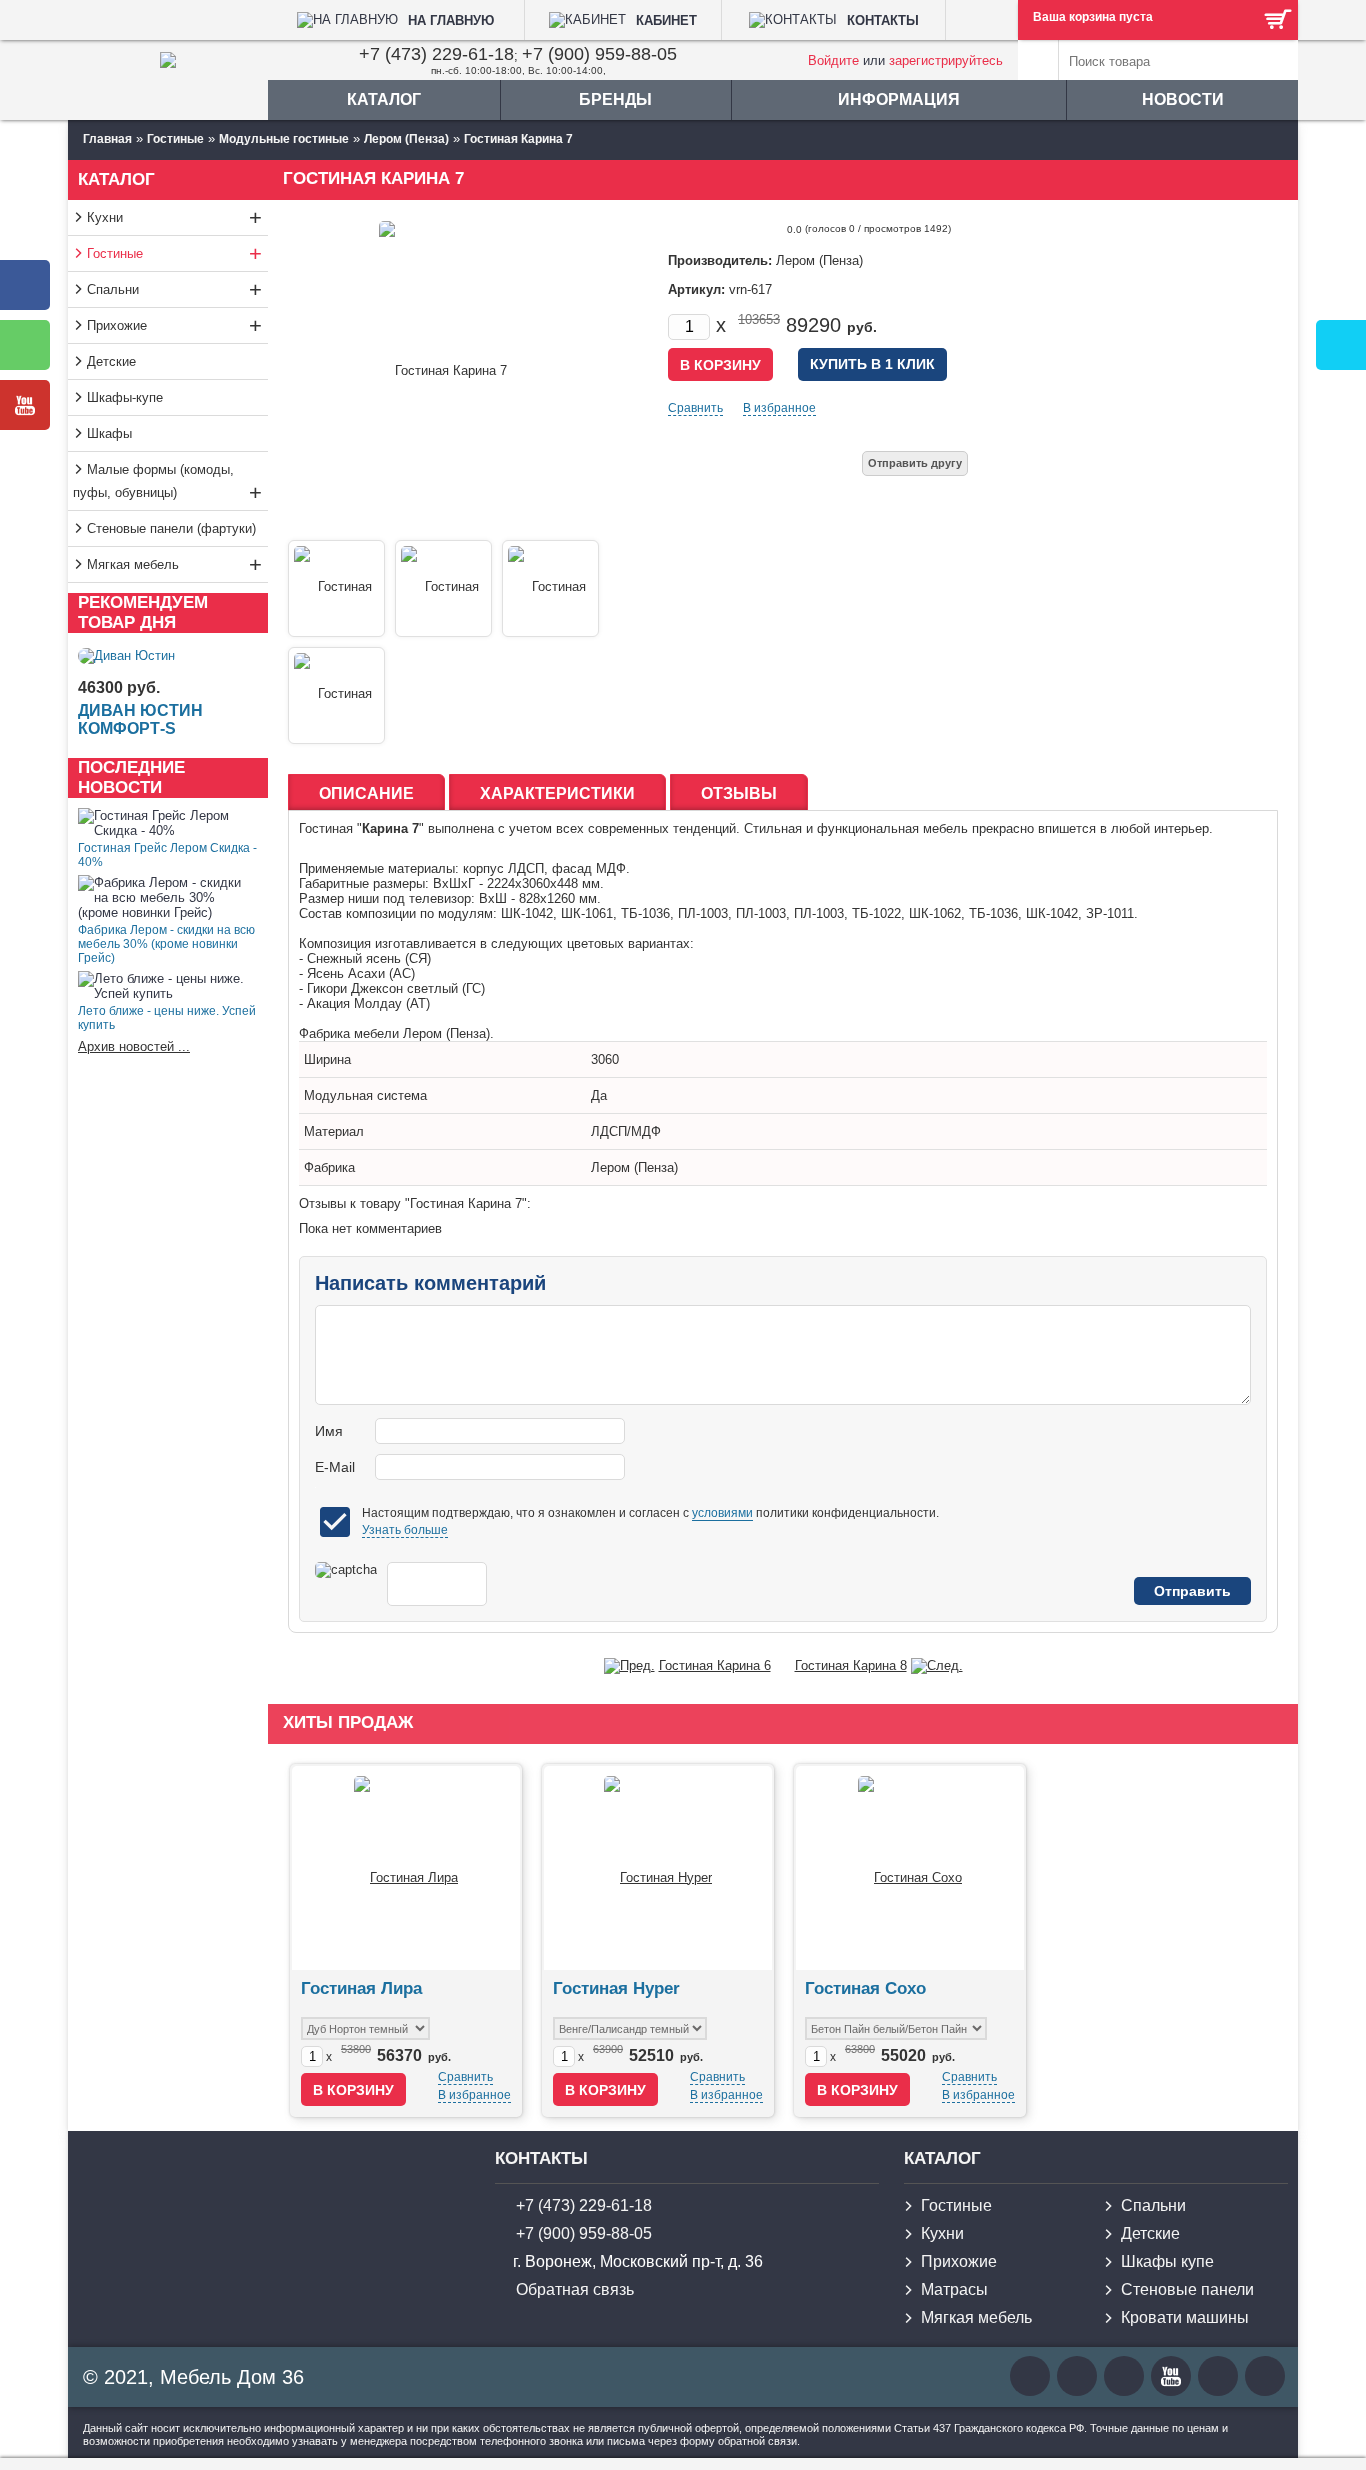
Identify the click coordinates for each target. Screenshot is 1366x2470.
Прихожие (174, 325)
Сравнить (695, 408)
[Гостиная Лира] (406, 1867)
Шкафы (109, 433)
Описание (366, 793)
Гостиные (174, 253)
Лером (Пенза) (634, 1167)
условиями (722, 1513)
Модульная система (365, 1095)
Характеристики (557, 793)
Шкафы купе (1167, 2261)
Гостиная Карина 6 (715, 1665)
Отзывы (739, 793)
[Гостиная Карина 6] (629, 1665)
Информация (899, 99)
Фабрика (329, 1167)
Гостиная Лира (361, 1988)
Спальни (174, 289)
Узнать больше (405, 1530)
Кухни (174, 217)
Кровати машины (1185, 2317)
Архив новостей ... (134, 1046)
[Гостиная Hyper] (658, 1867)
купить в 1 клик (872, 364)
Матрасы (954, 2289)
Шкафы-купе (125, 397)
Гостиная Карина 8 (851, 1665)
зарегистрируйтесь (946, 60)
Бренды (615, 99)
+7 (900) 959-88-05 (599, 54)
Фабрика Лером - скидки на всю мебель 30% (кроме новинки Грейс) (166, 944)
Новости (1183, 99)
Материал (334, 1131)
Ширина (327, 1059)
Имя (329, 1431)
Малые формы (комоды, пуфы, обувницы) (167, 483)
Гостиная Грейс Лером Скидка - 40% (167, 855)
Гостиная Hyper (616, 1988)
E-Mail (335, 1467)
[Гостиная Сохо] (910, 1867)
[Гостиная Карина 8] (937, 1665)
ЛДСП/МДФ (626, 1131)
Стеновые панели (1187, 2289)
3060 (605, 1059)
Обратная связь (575, 2289)
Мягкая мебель (174, 564)
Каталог (384, 99)
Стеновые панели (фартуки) (171, 528)
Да (599, 1095)
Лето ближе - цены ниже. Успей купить (167, 1018)
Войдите (833, 60)
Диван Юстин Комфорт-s (140, 719)
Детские (111, 361)
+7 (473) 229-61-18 (436, 54)
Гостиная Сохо (865, 1988)
